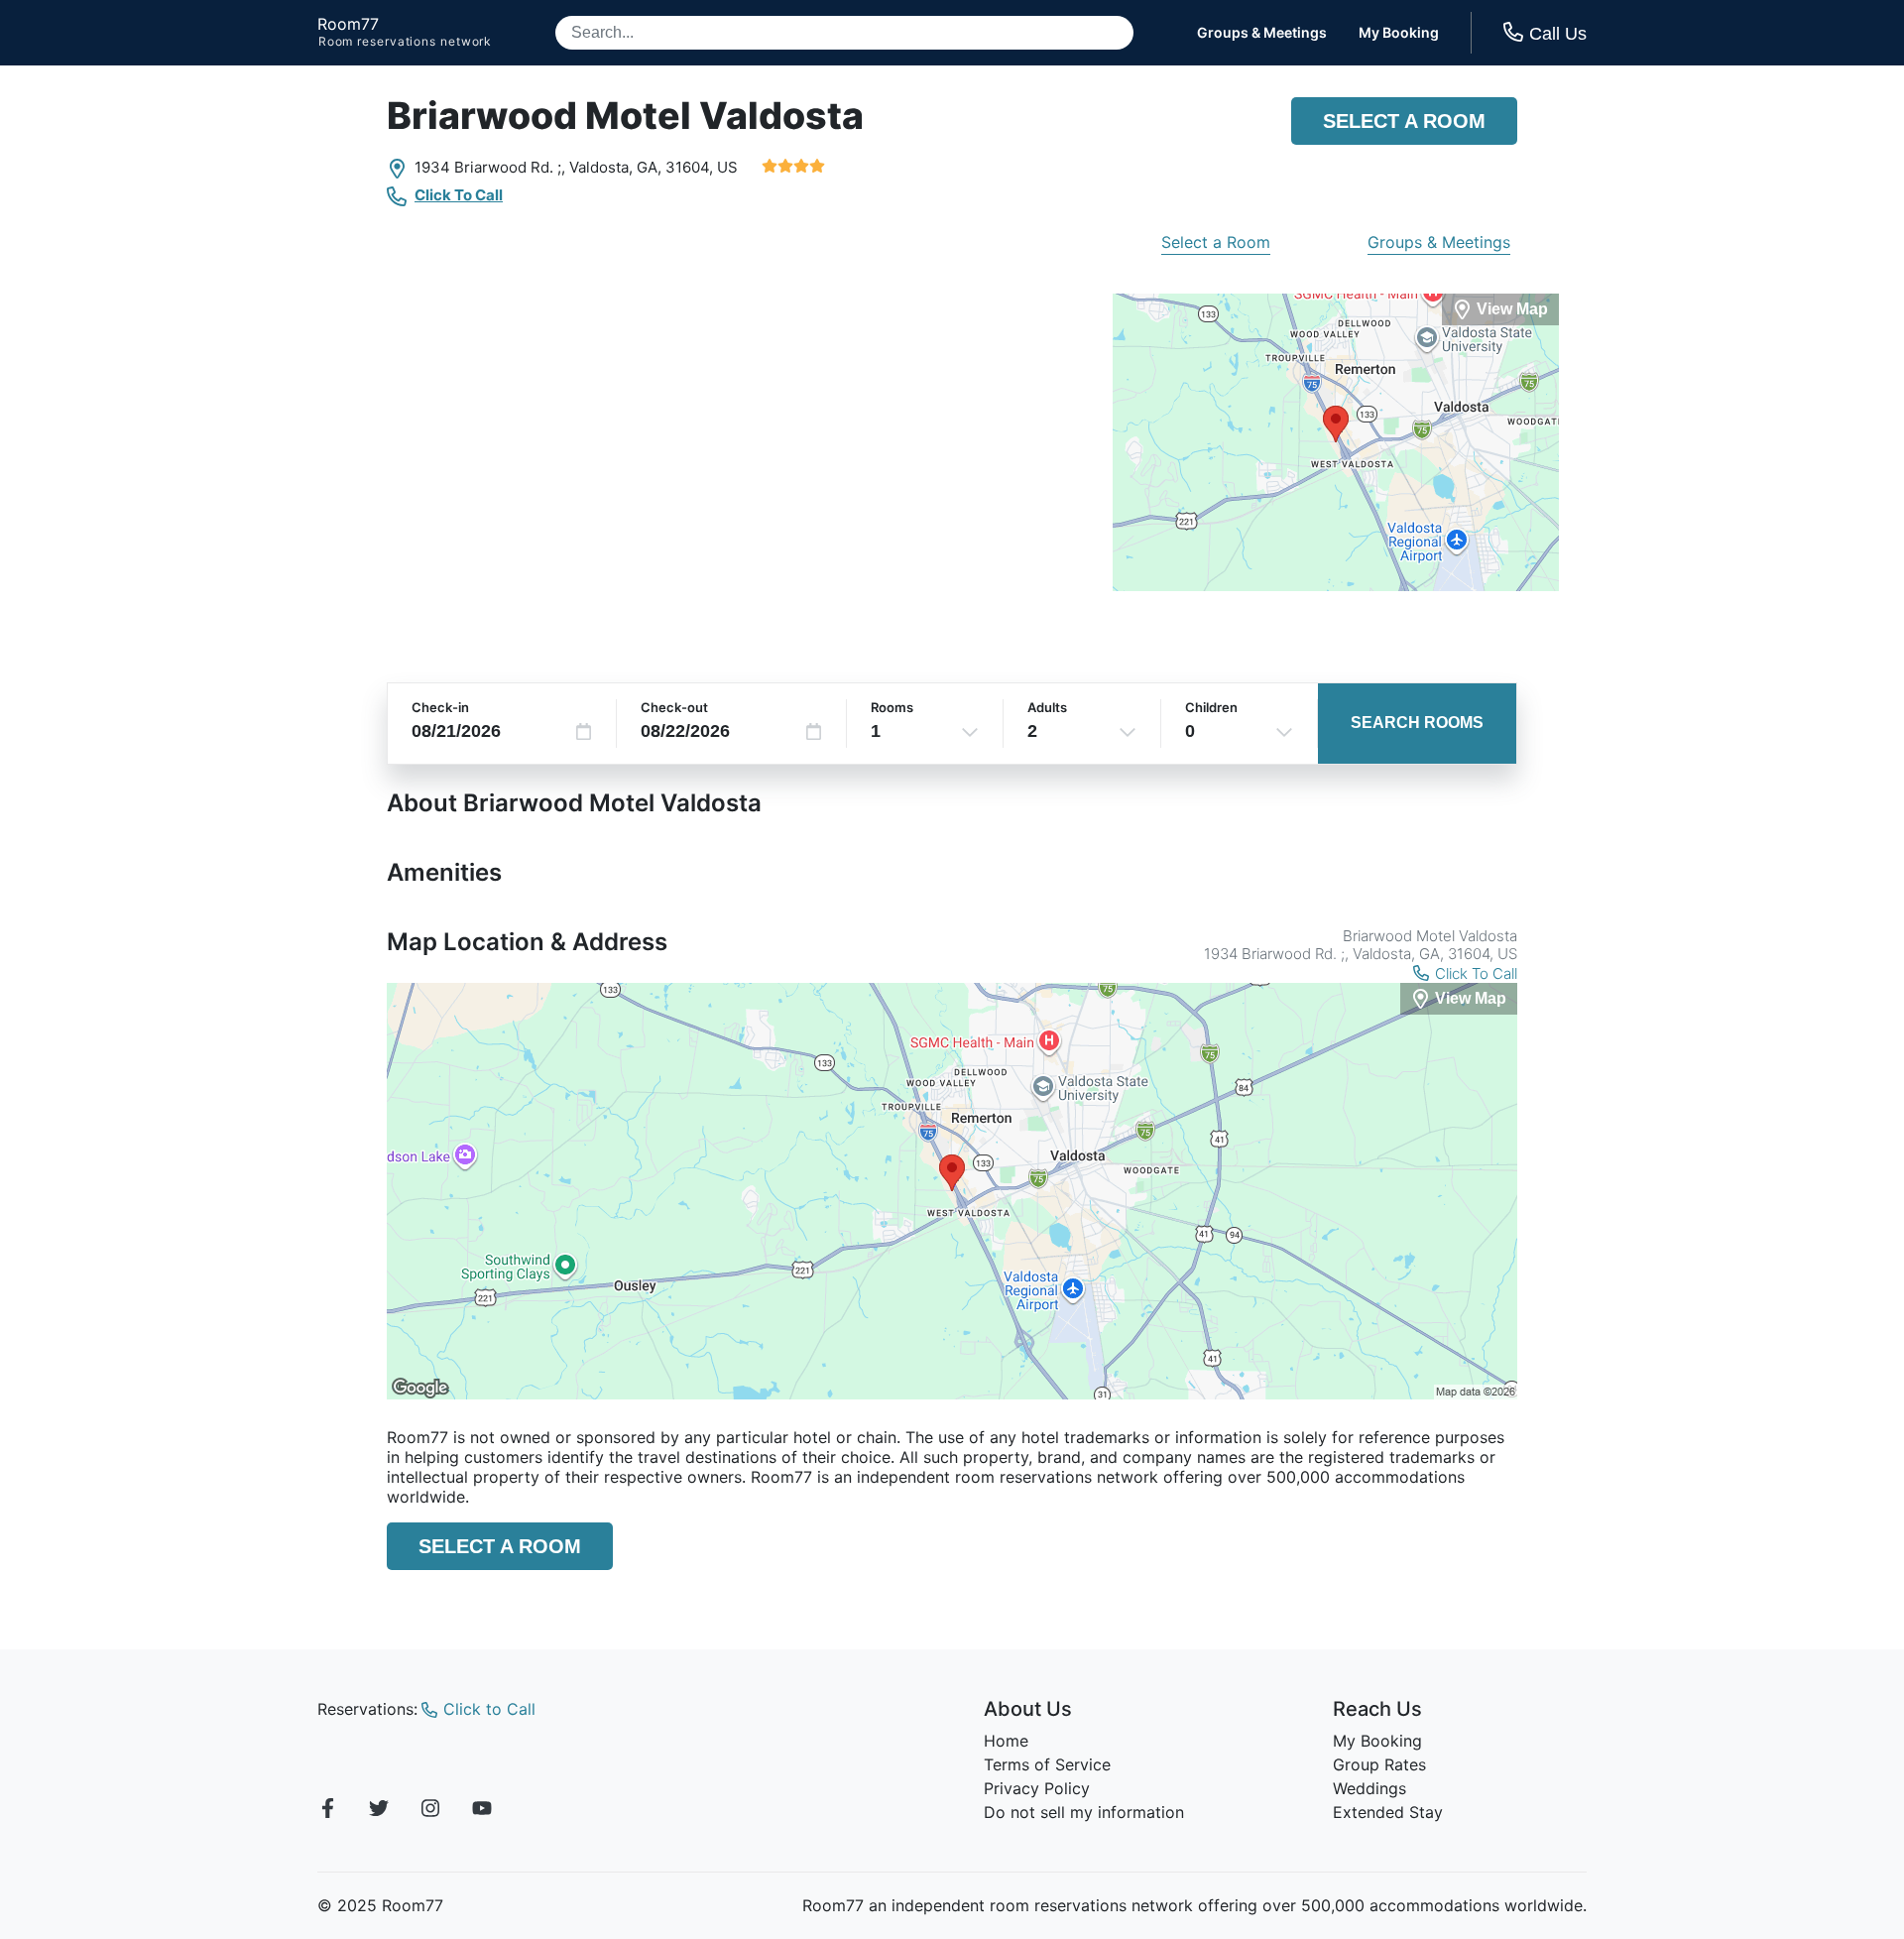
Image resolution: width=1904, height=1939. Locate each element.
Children (1211, 707)
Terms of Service (1047, 1764)
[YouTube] (482, 1811)
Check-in (440, 707)
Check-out (674, 707)
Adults (1047, 707)
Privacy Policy (1037, 1788)
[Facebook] (327, 1811)
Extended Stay (1388, 1812)
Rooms (892, 707)
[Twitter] (379, 1811)
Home (1006, 1741)
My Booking (1399, 33)
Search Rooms (1417, 723)
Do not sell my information (1084, 1812)
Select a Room (1404, 121)
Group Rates (1379, 1764)
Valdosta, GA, (615, 167)
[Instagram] (430, 1811)
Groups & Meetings (1262, 33)
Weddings (1369, 1788)
